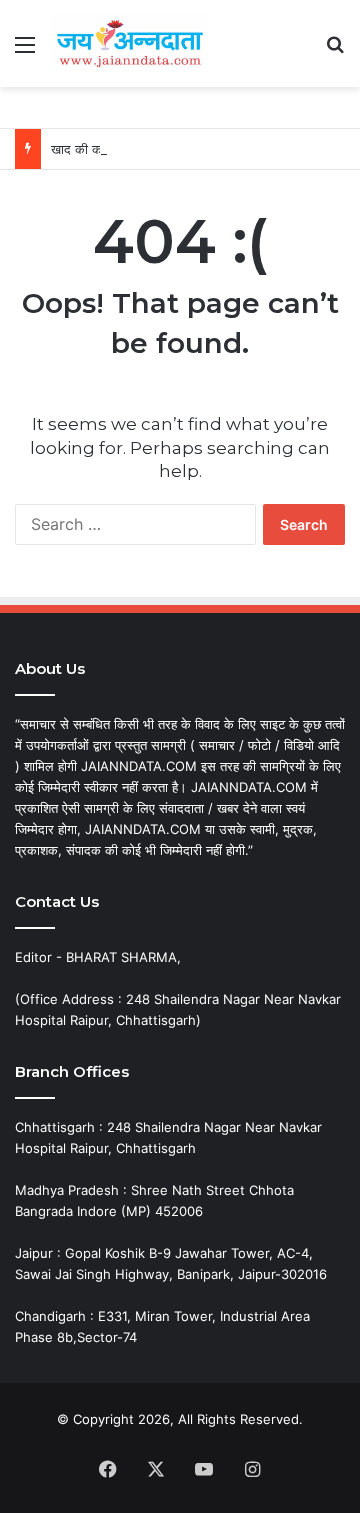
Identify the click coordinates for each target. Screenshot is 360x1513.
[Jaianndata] (130, 43)
